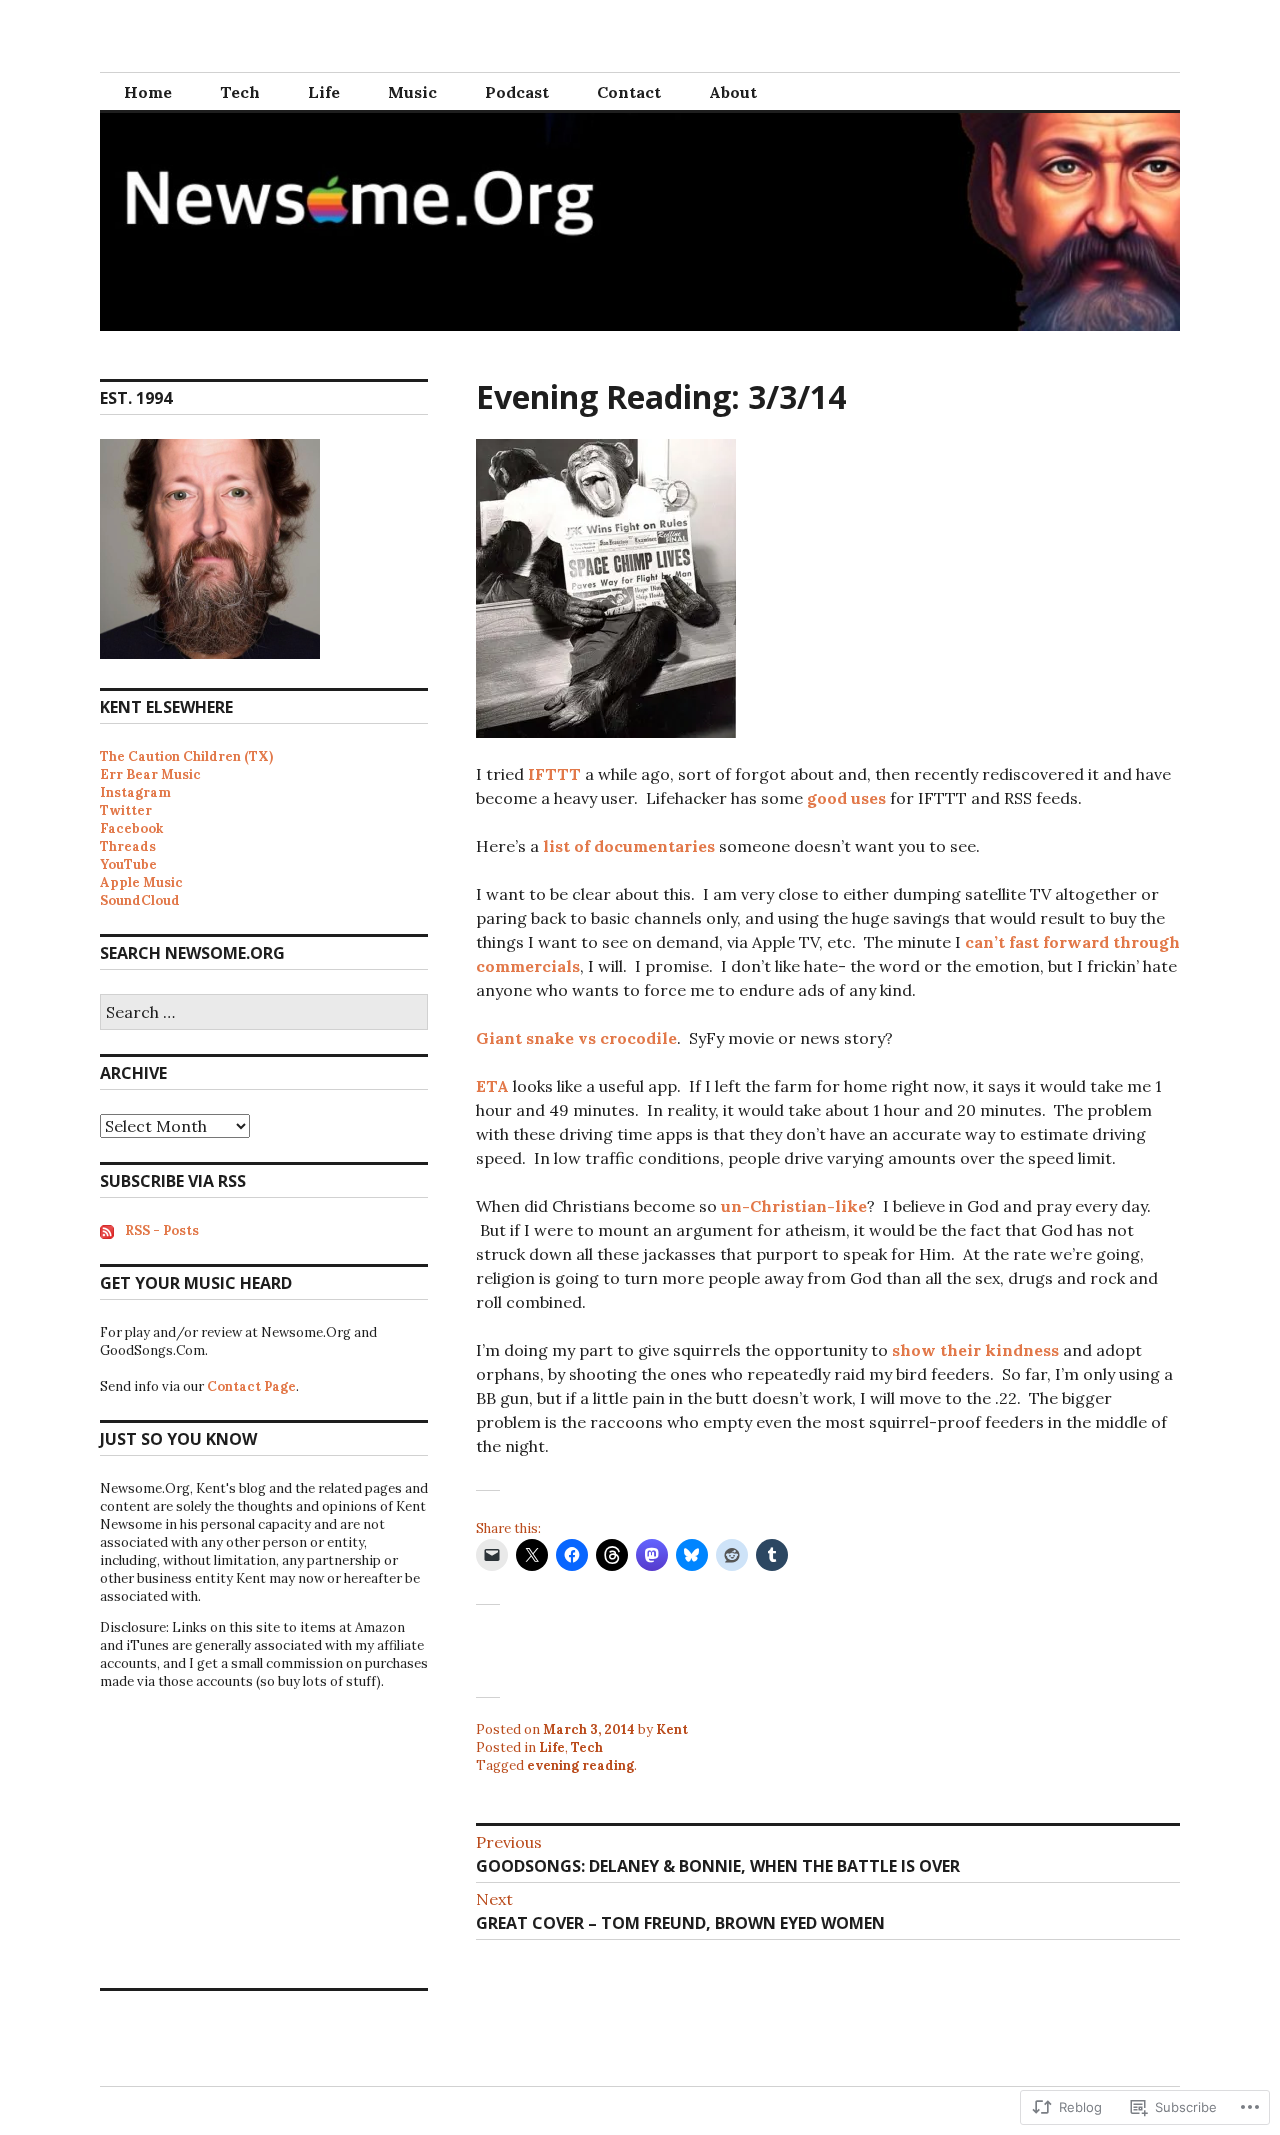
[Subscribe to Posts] (107, 1230)
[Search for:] (264, 1013)
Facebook (131, 828)
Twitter (126, 810)
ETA (494, 1086)
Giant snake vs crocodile (576, 1038)
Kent (672, 1729)
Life (324, 92)
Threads (128, 846)
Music (412, 92)
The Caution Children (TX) (186, 756)
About (733, 92)
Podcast (517, 92)
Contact (629, 92)
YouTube (128, 864)
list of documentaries (629, 846)
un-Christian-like (794, 1206)
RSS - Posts (162, 1230)
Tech (240, 92)
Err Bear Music (150, 774)
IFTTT (554, 774)
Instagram (135, 792)
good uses (846, 798)
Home (148, 92)
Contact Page (251, 1386)
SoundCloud (140, 900)
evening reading (580, 1765)
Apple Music (141, 882)
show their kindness (975, 1350)
